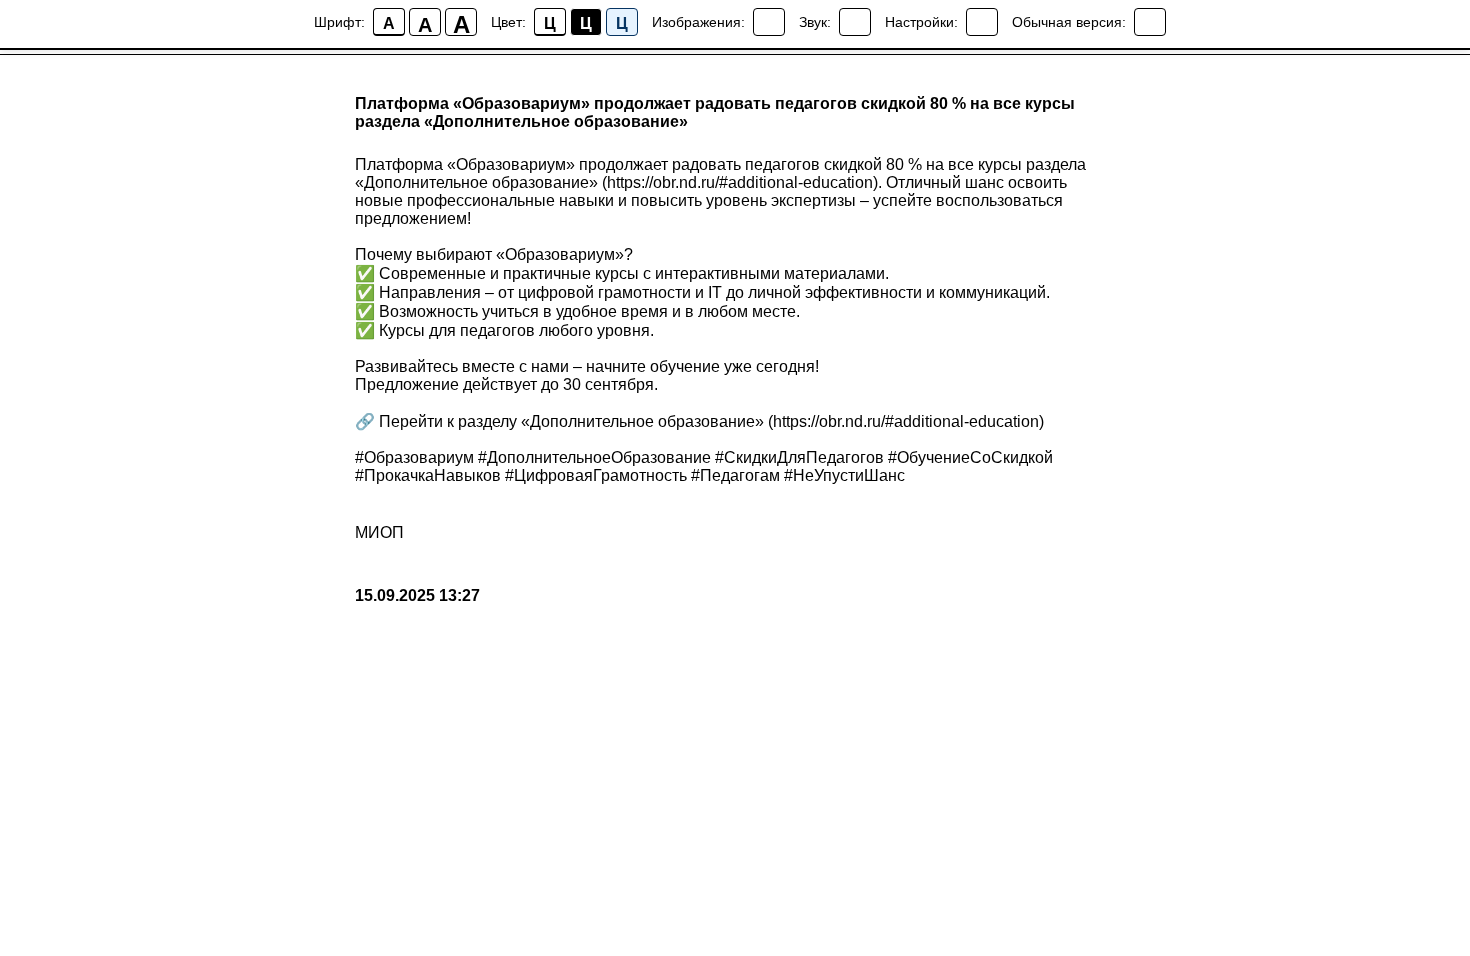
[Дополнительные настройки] (982, 22)
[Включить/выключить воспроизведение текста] (855, 22)
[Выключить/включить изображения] (769, 22)
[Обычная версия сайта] (1150, 22)
